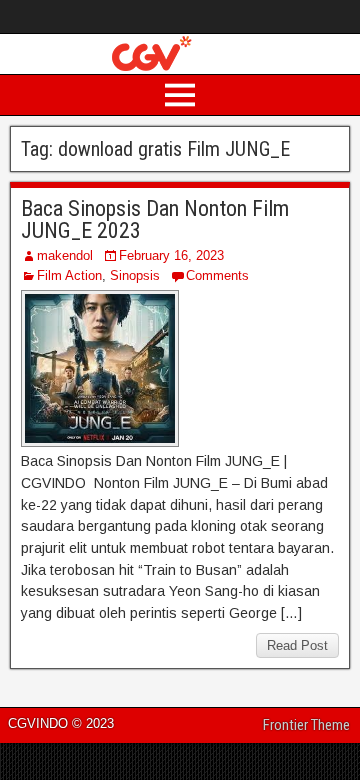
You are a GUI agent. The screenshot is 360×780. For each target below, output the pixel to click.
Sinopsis (135, 275)
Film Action (69, 275)
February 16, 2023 (171, 255)
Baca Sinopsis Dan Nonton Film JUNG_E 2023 (155, 219)
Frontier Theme (306, 725)
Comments (217, 275)
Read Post (297, 645)
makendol (65, 255)
